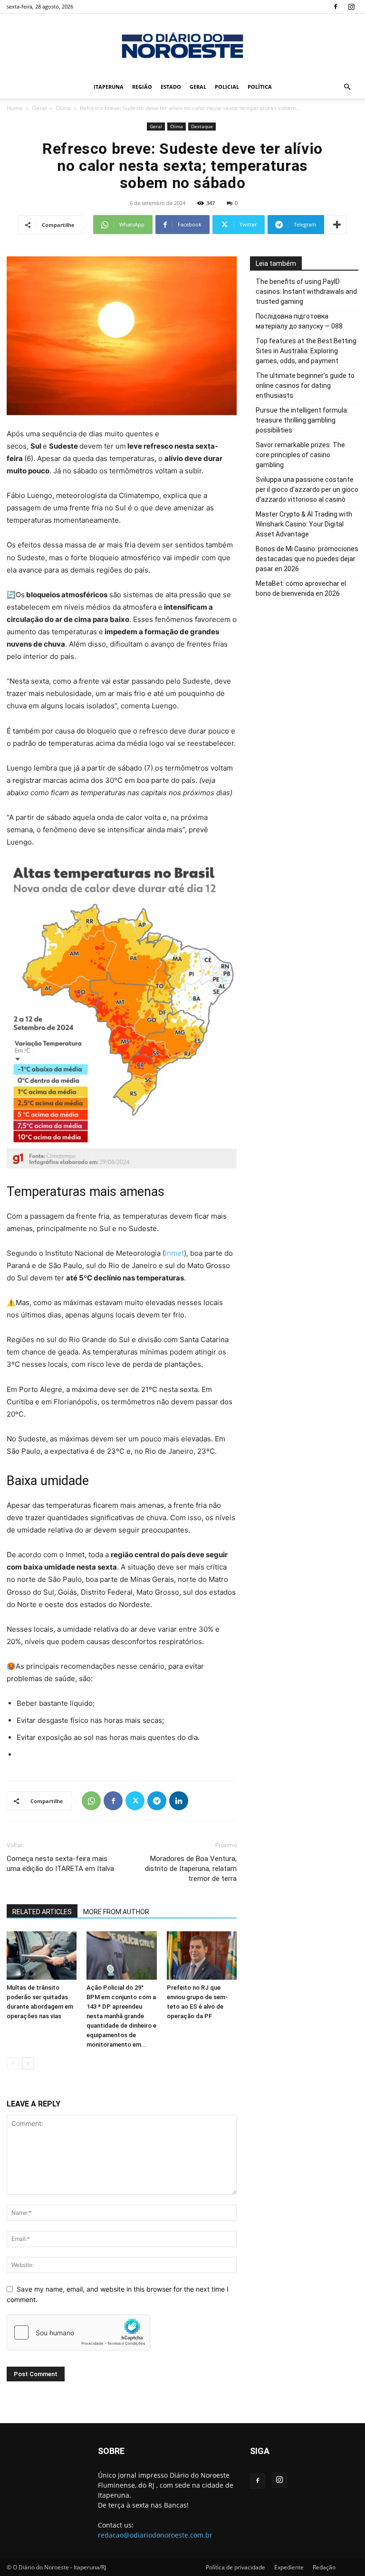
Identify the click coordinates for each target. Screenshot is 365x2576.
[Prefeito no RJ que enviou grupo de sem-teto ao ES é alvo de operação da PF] (202, 1955)
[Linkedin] (179, 1801)
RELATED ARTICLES (42, 1912)
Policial (227, 87)
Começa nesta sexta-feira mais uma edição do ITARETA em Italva (60, 1864)
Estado (171, 87)
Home (15, 108)
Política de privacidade (235, 2567)
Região (142, 87)
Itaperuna (109, 87)
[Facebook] (336, 7)
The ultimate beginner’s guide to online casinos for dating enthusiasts (305, 385)
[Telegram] (157, 1801)
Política (260, 87)
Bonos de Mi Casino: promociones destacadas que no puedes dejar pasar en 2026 (307, 559)
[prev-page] (13, 2064)
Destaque (202, 126)
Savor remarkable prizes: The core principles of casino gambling (300, 455)
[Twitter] (135, 1801)
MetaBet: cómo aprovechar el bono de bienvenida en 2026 (301, 588)
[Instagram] (351, 7)
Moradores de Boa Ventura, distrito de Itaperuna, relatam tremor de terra (191, 1869)
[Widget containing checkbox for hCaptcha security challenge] (78, 2332)
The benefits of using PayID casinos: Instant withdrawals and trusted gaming (306, 291)
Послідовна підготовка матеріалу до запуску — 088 (299, 321)
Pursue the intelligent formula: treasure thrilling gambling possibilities (302, 420)
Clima (63, 108)
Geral (198, 87)
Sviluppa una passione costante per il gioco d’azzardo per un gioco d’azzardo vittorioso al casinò (307, 489)
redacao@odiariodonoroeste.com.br (155, 2535)
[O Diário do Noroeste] (182, 45)
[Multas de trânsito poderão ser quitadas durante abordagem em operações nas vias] (42, 1955)
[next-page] (28, 2064)
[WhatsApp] (91, 1801)
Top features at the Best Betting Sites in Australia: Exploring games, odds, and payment (306, 351)
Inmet (174, 1253)
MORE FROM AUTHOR (116, 1912)
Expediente (289, 2567)
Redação (324, 2567)
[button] (347, 87)
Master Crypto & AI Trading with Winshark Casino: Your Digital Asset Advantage (304, 524)
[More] (337, 225)
